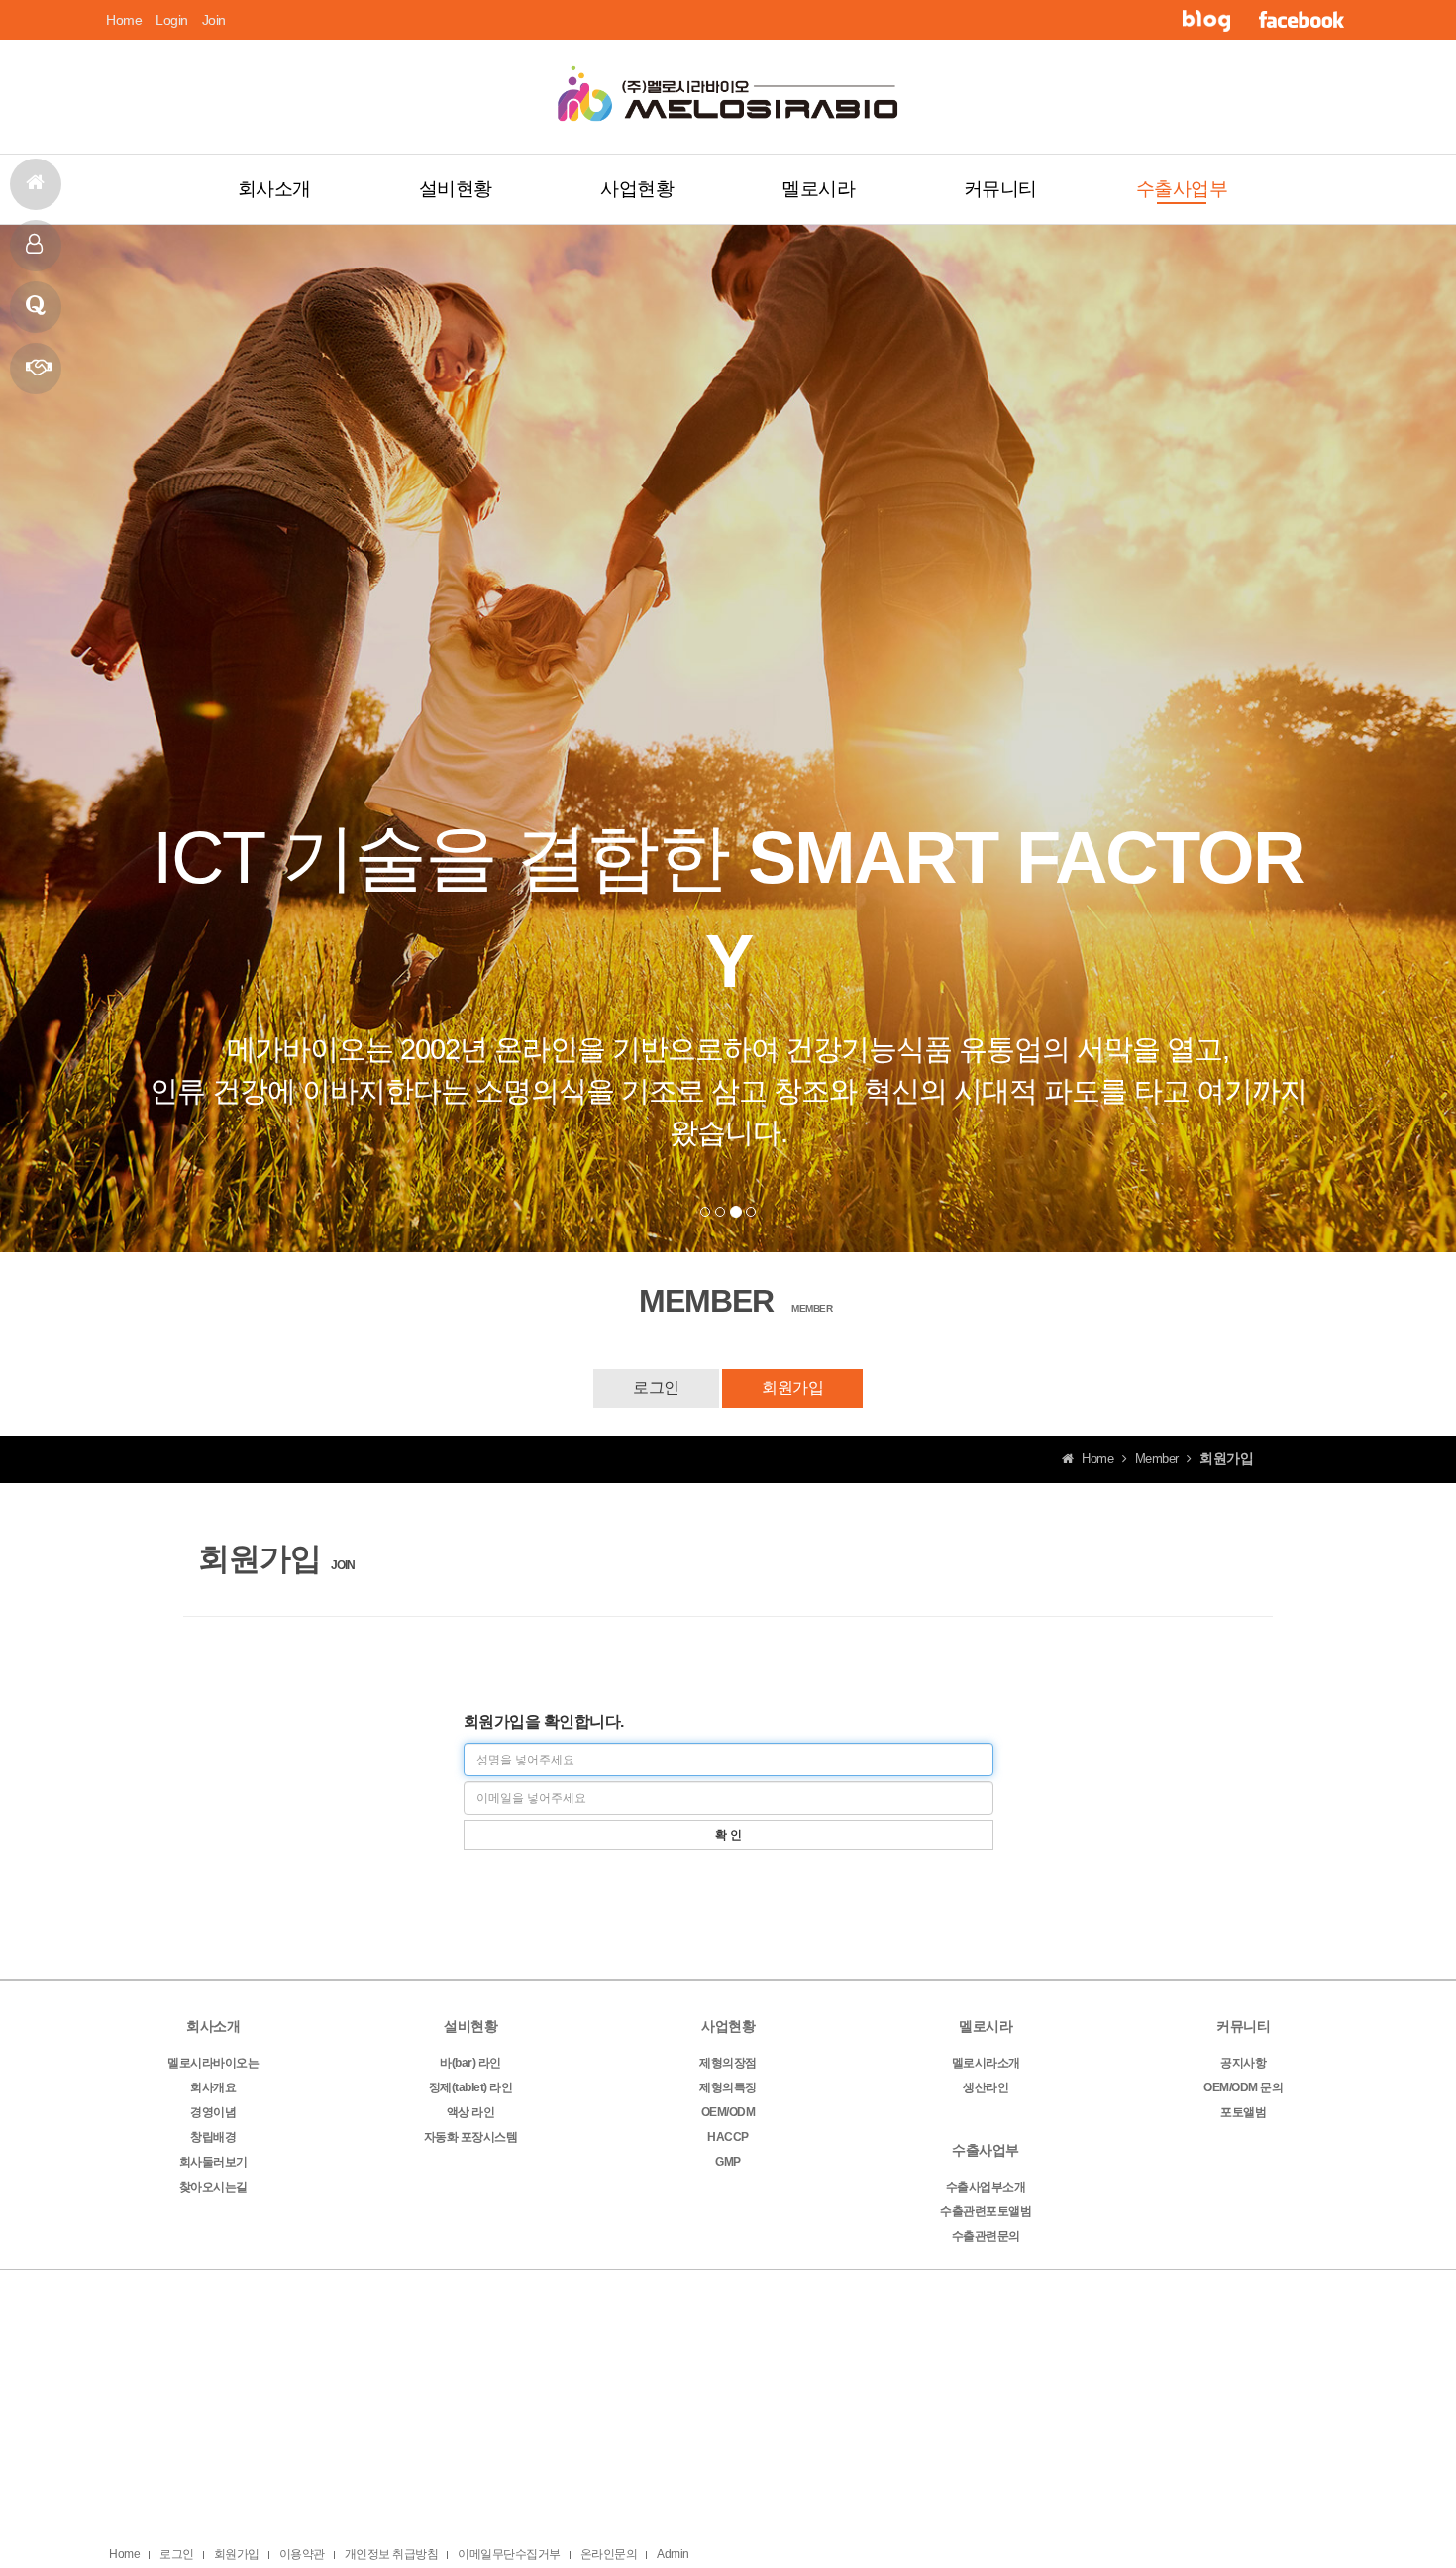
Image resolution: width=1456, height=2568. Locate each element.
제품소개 (36, 246)
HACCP (728, 2137)
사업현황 (637, 189)
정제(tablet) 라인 (471, 2087)
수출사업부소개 (986, 2187)
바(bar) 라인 (470, 2063)
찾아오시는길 (213, 2187)
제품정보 (36, 369)
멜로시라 (818, 189)
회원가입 (792, 1388)
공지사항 (1243, 2063)
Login (172, 20)
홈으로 (36, 184)
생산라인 (986, 2087)
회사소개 (274, 189)
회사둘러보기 (213, 2162)
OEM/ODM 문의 (1243, 2087)
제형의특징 (728, 2087)
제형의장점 (728, 2063)
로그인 (656, 1388)
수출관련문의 (986, 2236)
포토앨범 (1243, 2112)
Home (124, 20)
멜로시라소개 (986, 2063)
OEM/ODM (728, 2112)
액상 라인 (471, 2112)
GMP (728, 2162)
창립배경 (213, 2137)
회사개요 (213, 2087)
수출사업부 (1182, 189)
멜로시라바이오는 (213, 2063)
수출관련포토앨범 (986, 2211)
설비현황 (456, 189)
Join (214, 20)
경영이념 (213, 2112)
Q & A (36, 307)
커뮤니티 (1000, 189)
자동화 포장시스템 (471, 2137)
